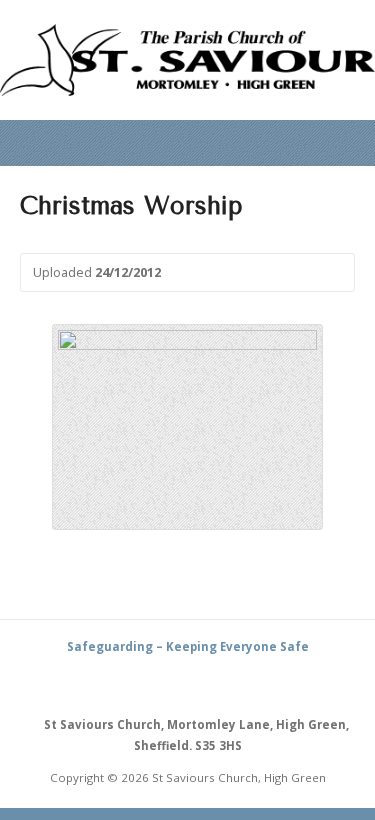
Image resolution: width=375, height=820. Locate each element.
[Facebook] (211, 684)
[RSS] (165, 684)
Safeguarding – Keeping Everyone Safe (188, 646)
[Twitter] (188, 684)
